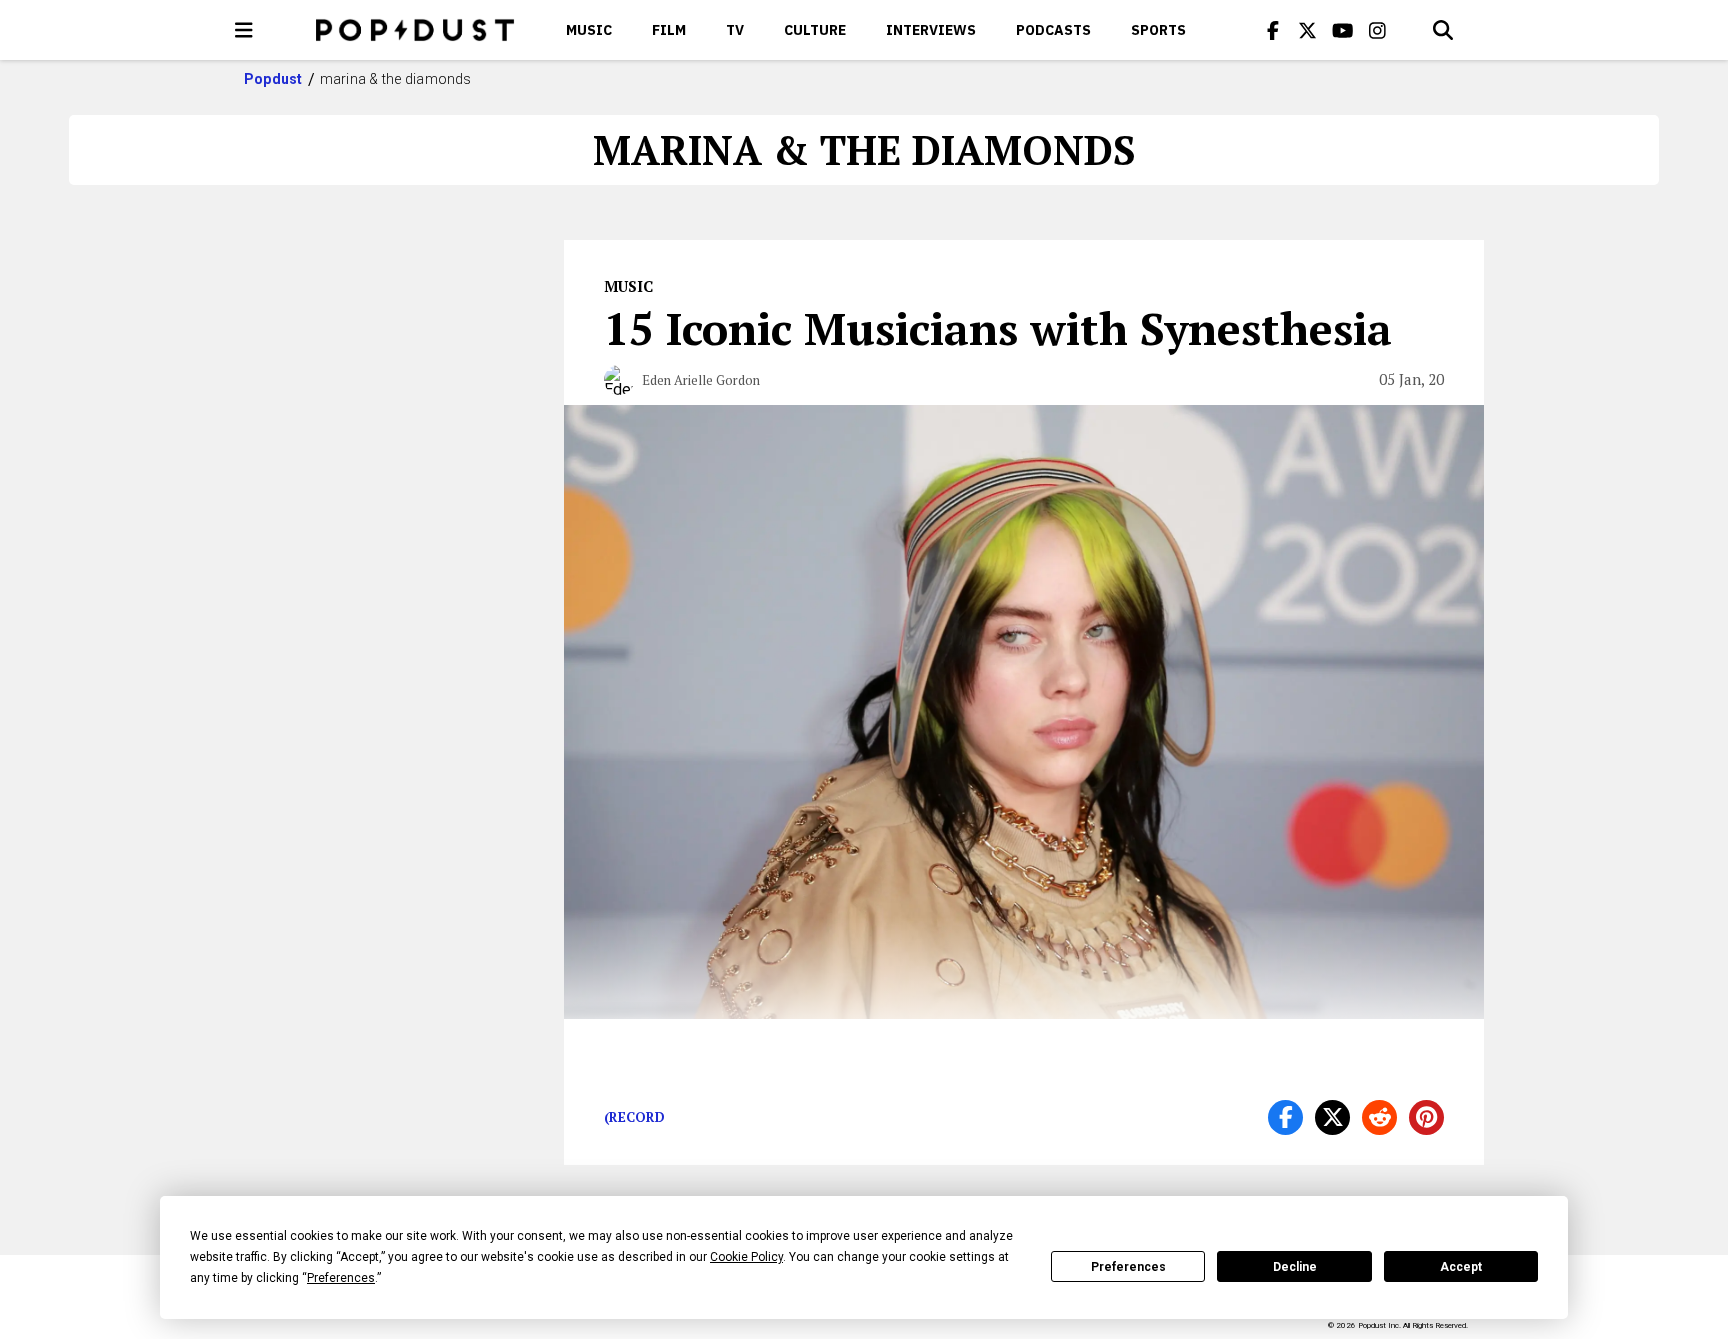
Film (669, 30)
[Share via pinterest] (1426, 1117)
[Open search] (1443, 30)
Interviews (931, 30)
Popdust (273, 79)
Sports (1158, 30)
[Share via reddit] (1379, 1117)
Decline (1295, 1267)
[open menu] (244, 30)
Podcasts (1053, 30)
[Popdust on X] (1308, 30)
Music (589, 30)
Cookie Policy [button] (746, 1257)
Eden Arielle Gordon (701, 380)
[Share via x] (1332, 1117)
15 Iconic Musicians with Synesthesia (998, 328)
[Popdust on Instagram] (1378, 30)
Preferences (1128, 1267)
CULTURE (815, 30)
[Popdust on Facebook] (1273, 30)
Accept (1461, 1267)
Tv (735, 30)
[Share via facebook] (1285, 1117)
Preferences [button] (341, 1278)
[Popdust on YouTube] (1343, 30)
